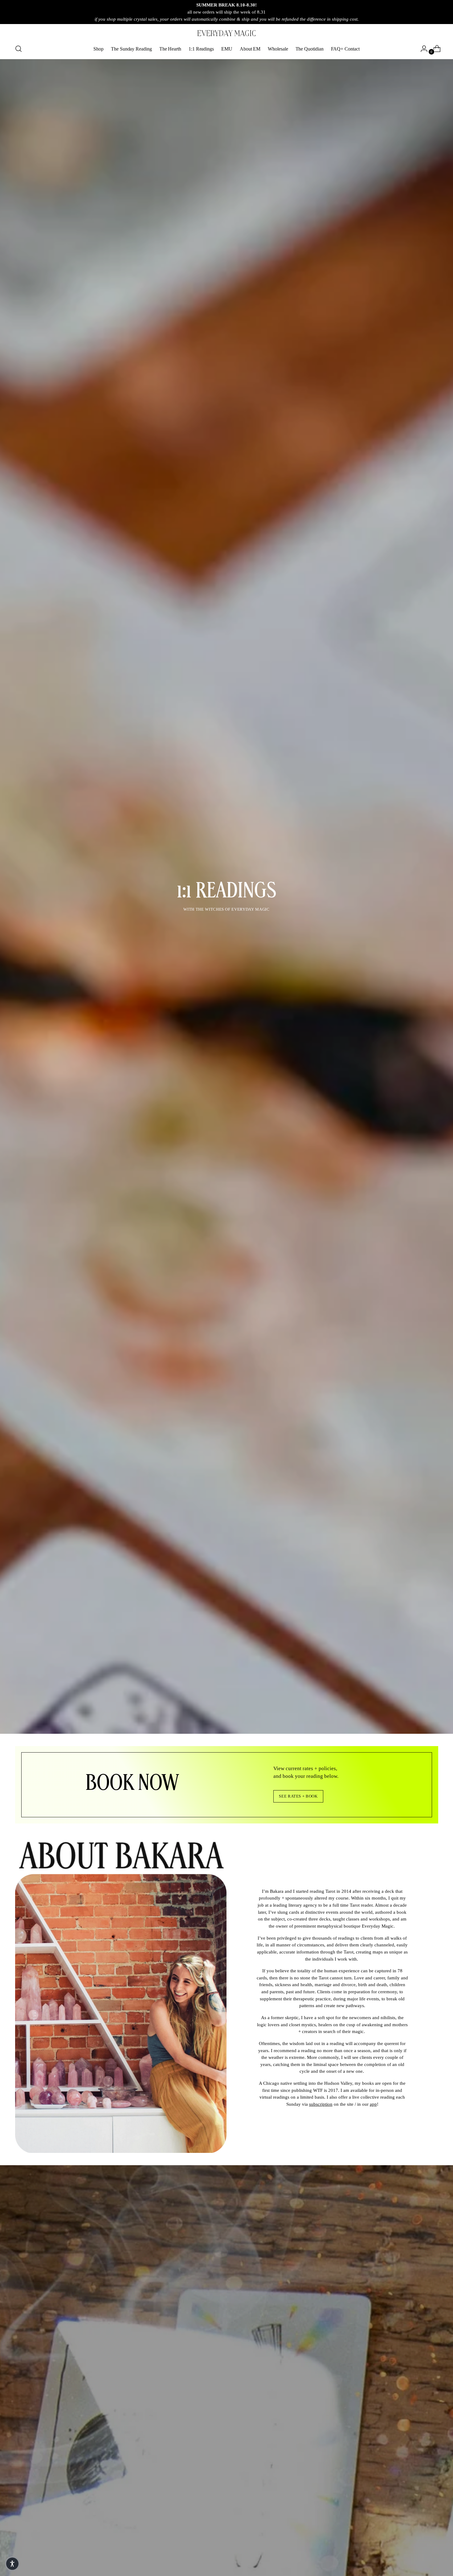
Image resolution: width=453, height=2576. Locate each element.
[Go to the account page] (422, 49)
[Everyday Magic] (226, 33)
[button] (12, 2564)
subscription (321, 2104)
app (373, 2104)
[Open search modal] (18, 49)
